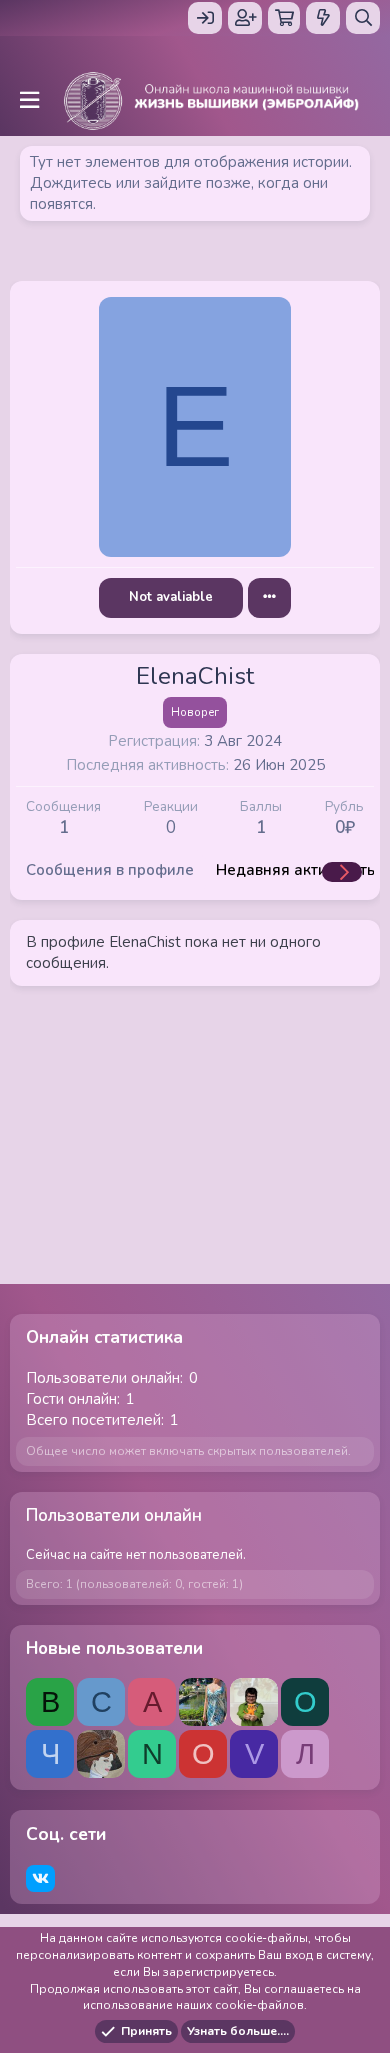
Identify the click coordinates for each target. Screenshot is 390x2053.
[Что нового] (323, 18)
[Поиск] (363, 18)
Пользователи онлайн (114, 1515)
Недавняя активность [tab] (295, 870)
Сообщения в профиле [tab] (110, 870)
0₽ (345, 827)
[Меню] (29, 100)
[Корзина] (284, 18)
